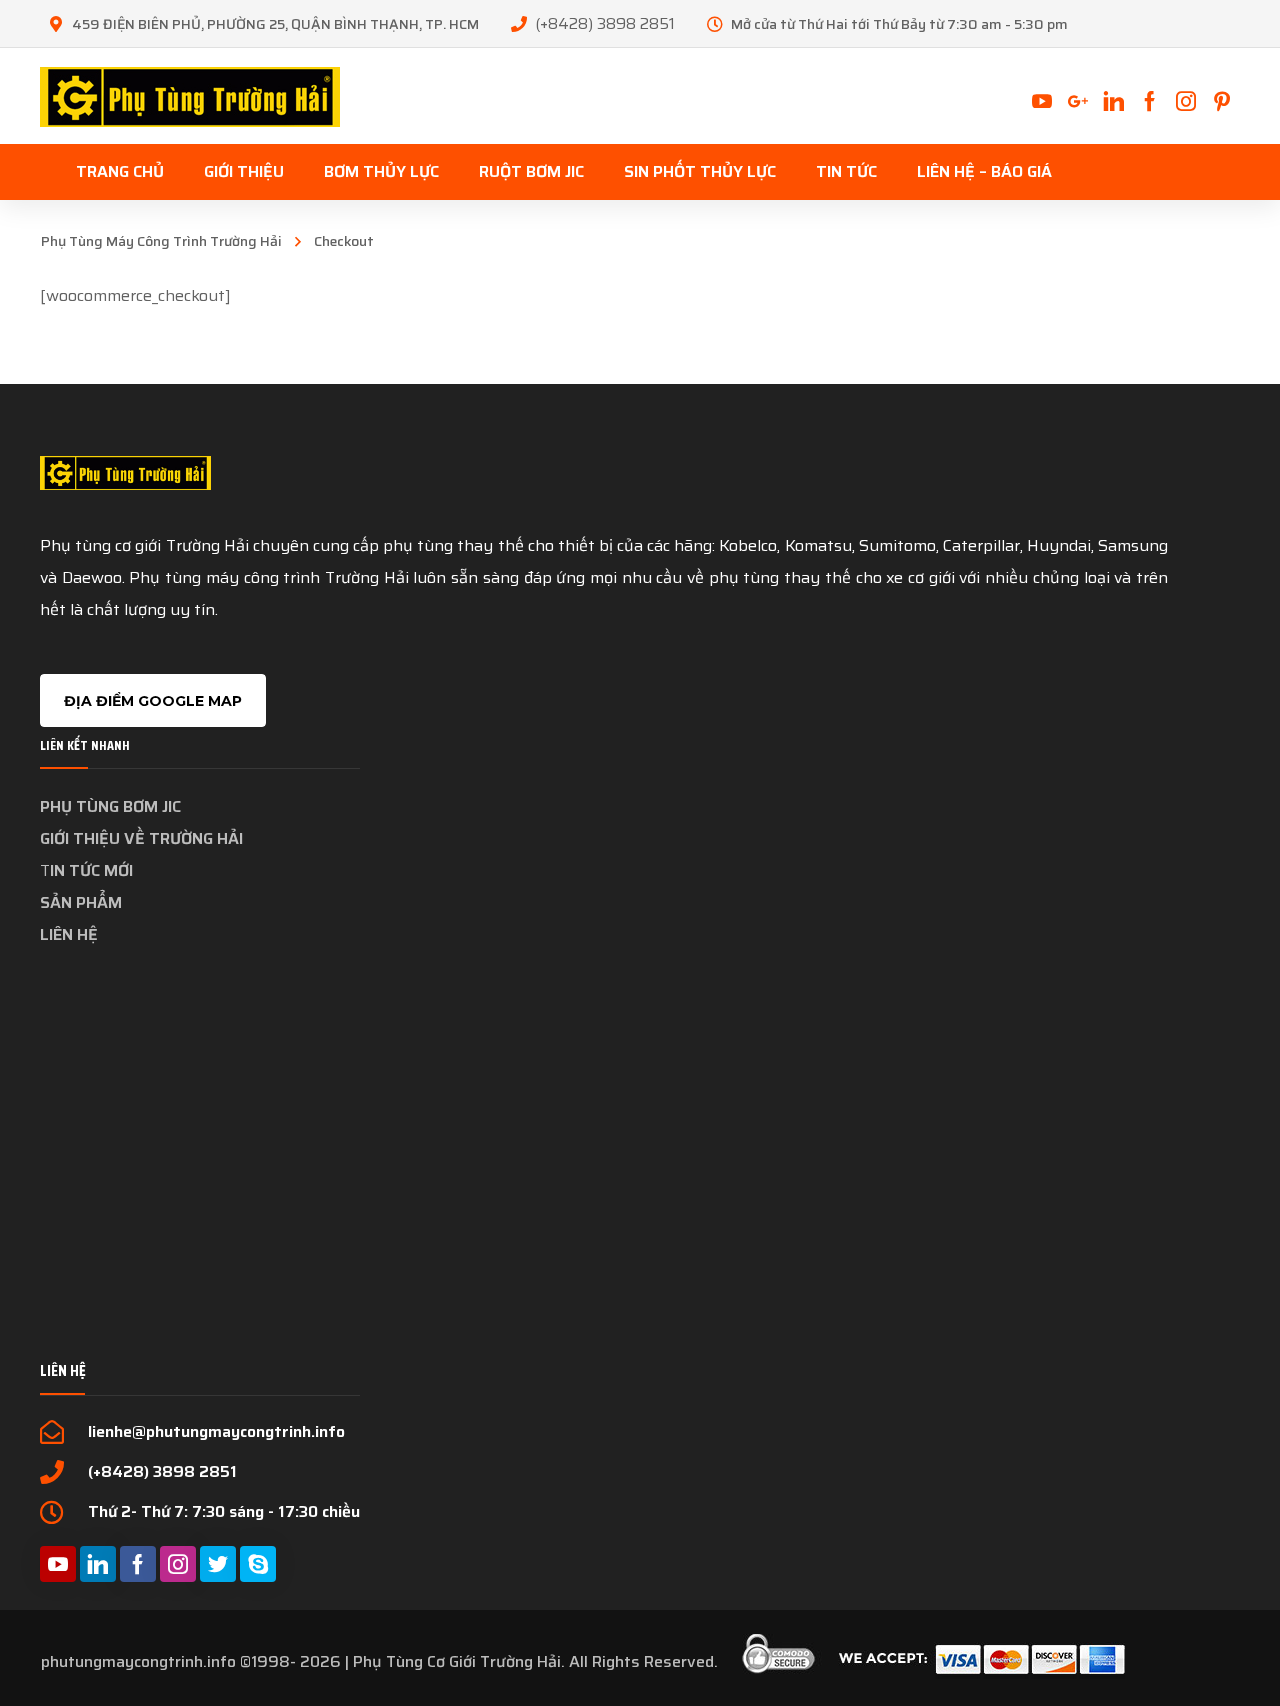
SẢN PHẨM (81, 902)
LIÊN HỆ (69, 934)
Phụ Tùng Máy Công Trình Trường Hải (161, 241)
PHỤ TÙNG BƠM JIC (110, 806)
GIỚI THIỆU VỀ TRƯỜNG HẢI (141, 838)
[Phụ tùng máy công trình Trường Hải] (190, 95)
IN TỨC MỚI (91, 870)
